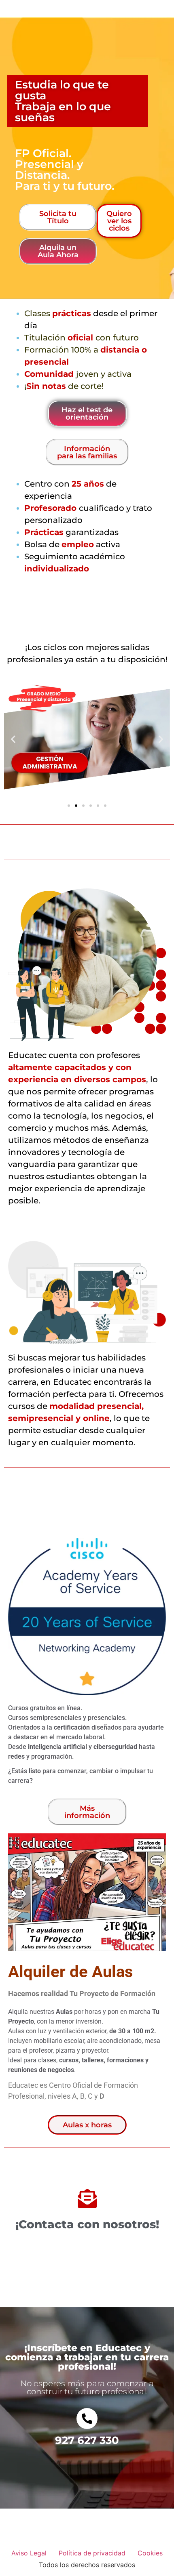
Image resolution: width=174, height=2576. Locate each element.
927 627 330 (87, 2440)
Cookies (150, 2553)
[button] (13, 739)
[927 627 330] (87, 2419)
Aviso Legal (29, 2553)
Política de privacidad (92, 2553)
